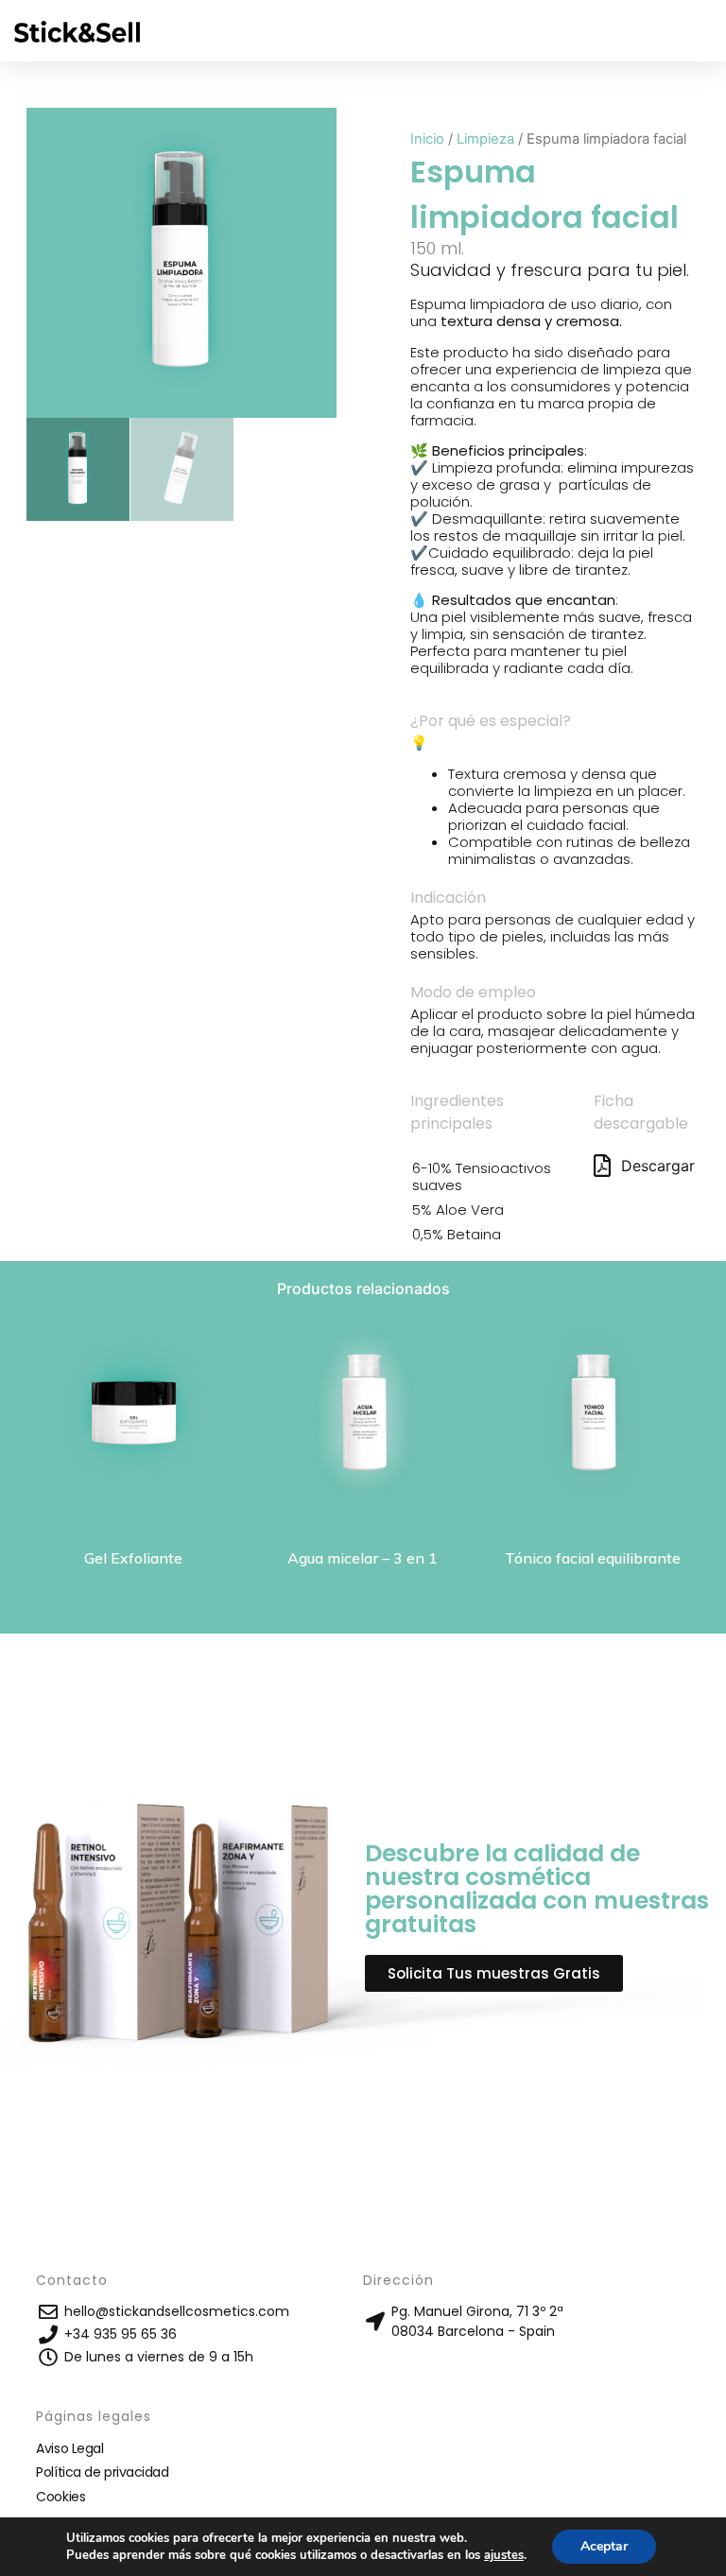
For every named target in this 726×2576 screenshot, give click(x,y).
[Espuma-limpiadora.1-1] (181, 263)
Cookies (60, 2497)
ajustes (504, 2555)
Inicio (427, 139)
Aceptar (604, 2546)
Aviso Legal (69, 2448)
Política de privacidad (102, 2472)
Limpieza (485, 139)
